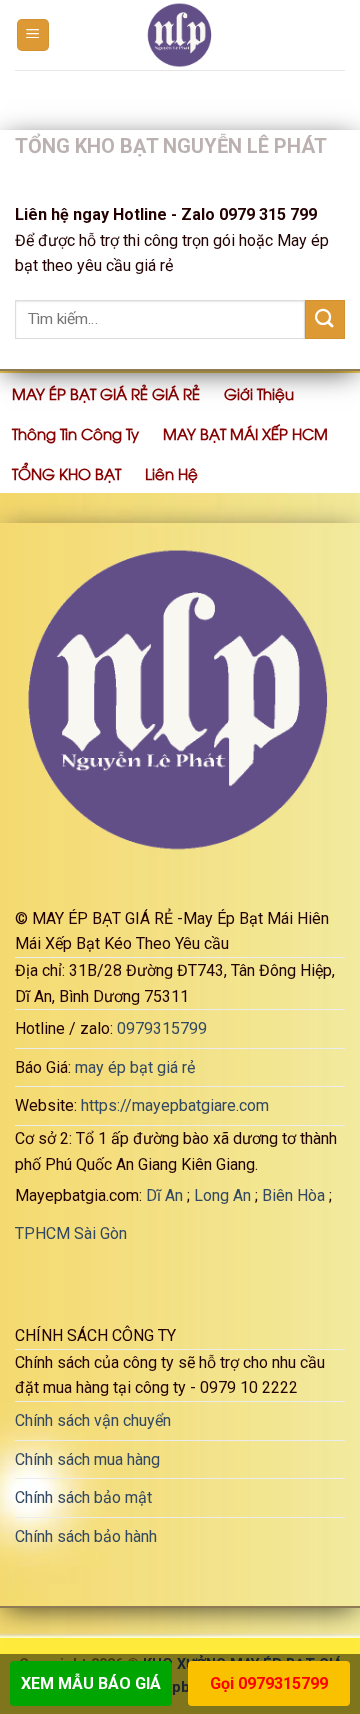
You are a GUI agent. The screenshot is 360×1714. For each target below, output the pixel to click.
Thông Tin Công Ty (75, 433)
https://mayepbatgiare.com (175, 1105)
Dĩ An (164, 1195)
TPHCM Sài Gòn (71, 1233)
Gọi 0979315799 (269, 1683)
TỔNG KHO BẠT (66, 473)
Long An (222, 1195)
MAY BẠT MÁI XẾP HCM (245, 433)
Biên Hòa (293, 1195)
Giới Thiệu (259, 393)
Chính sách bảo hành (86, 1536)
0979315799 (162, 1028)
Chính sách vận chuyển (93, 1420)
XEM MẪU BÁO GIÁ (91, 1683)
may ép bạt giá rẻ (135, 1067)
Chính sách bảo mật (83, 1497)
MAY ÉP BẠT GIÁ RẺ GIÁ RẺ (106, 393)
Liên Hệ (171, 473)
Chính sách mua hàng (87, 1459)
